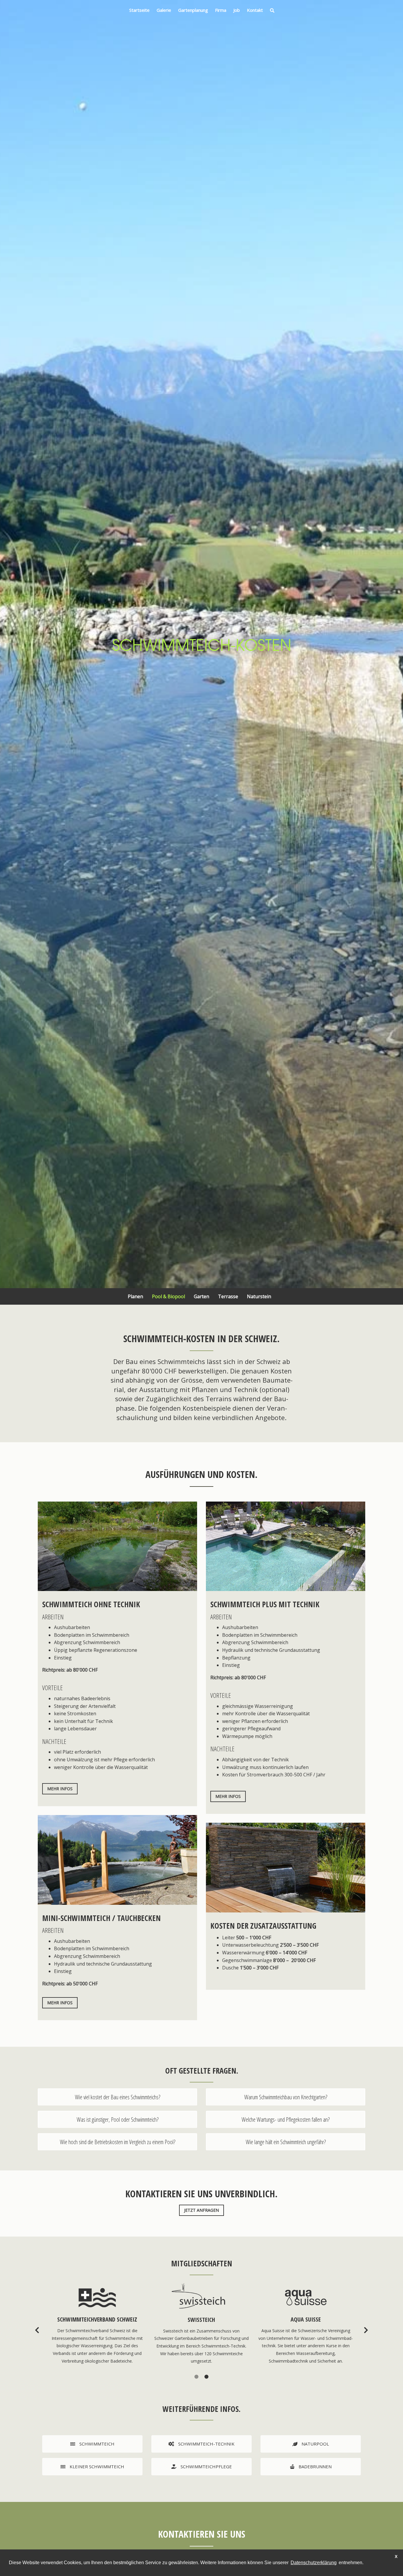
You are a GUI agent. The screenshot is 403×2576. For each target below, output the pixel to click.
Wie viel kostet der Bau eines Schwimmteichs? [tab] (118, 2097)
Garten (201, 1296)
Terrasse (228, 1296)
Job (237, 10)
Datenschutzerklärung (314, 2563)
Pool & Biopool (168, 1296)
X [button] (396, 2557)
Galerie (164, 10)
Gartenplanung (193, 10)
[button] (196, 2377)
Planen (135, 1296)
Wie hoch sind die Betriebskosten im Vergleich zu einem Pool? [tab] (118, 2142)
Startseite (139, 10)
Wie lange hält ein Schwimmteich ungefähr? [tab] (286, 2142)
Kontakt (255, 10)
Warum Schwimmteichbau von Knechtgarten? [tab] (286, 2097)
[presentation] (37, 2330)
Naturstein (259, 1296)
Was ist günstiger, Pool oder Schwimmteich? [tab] (118, 2120)
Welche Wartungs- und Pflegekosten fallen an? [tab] (286, 2120)
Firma (221, 10)
